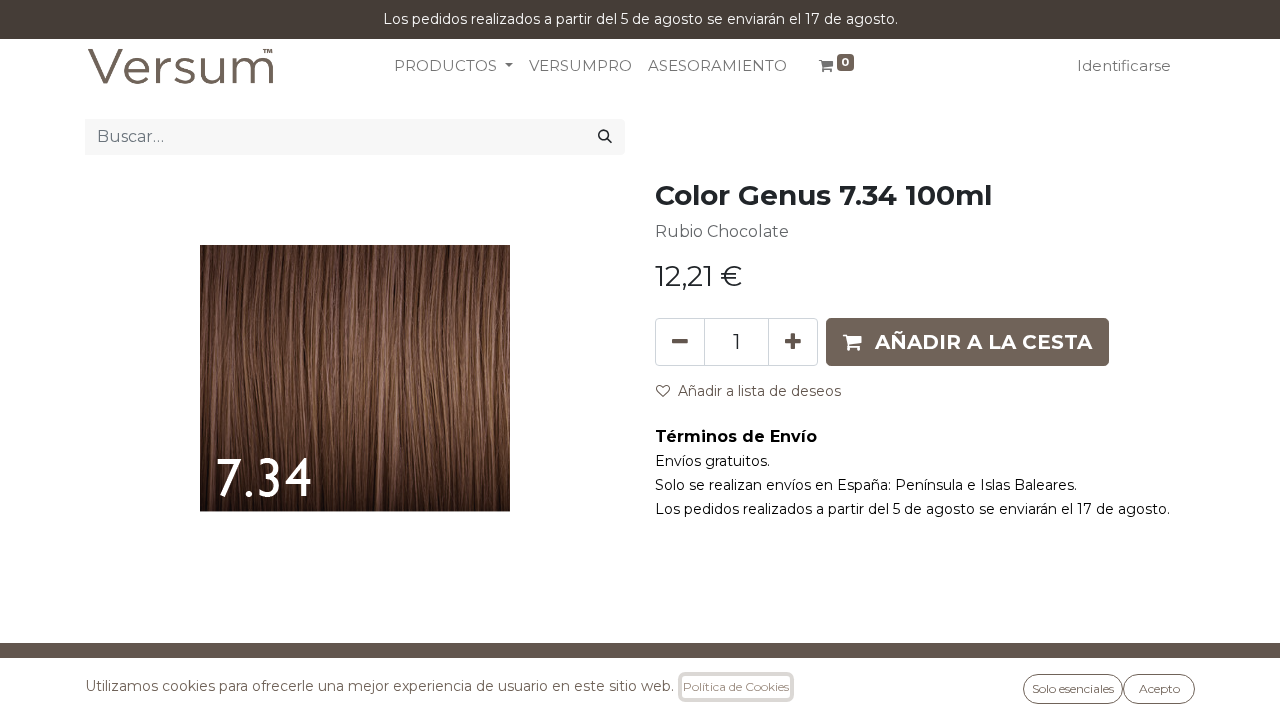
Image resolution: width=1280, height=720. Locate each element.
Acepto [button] (1159, 688)
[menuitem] (580, 66)
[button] (967, 342)
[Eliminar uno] (680, 342)
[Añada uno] (793, 342)
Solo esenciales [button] (1073, 688)
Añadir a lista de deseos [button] (759, 391)
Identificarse (1124, 65)
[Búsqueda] (605, 137)
